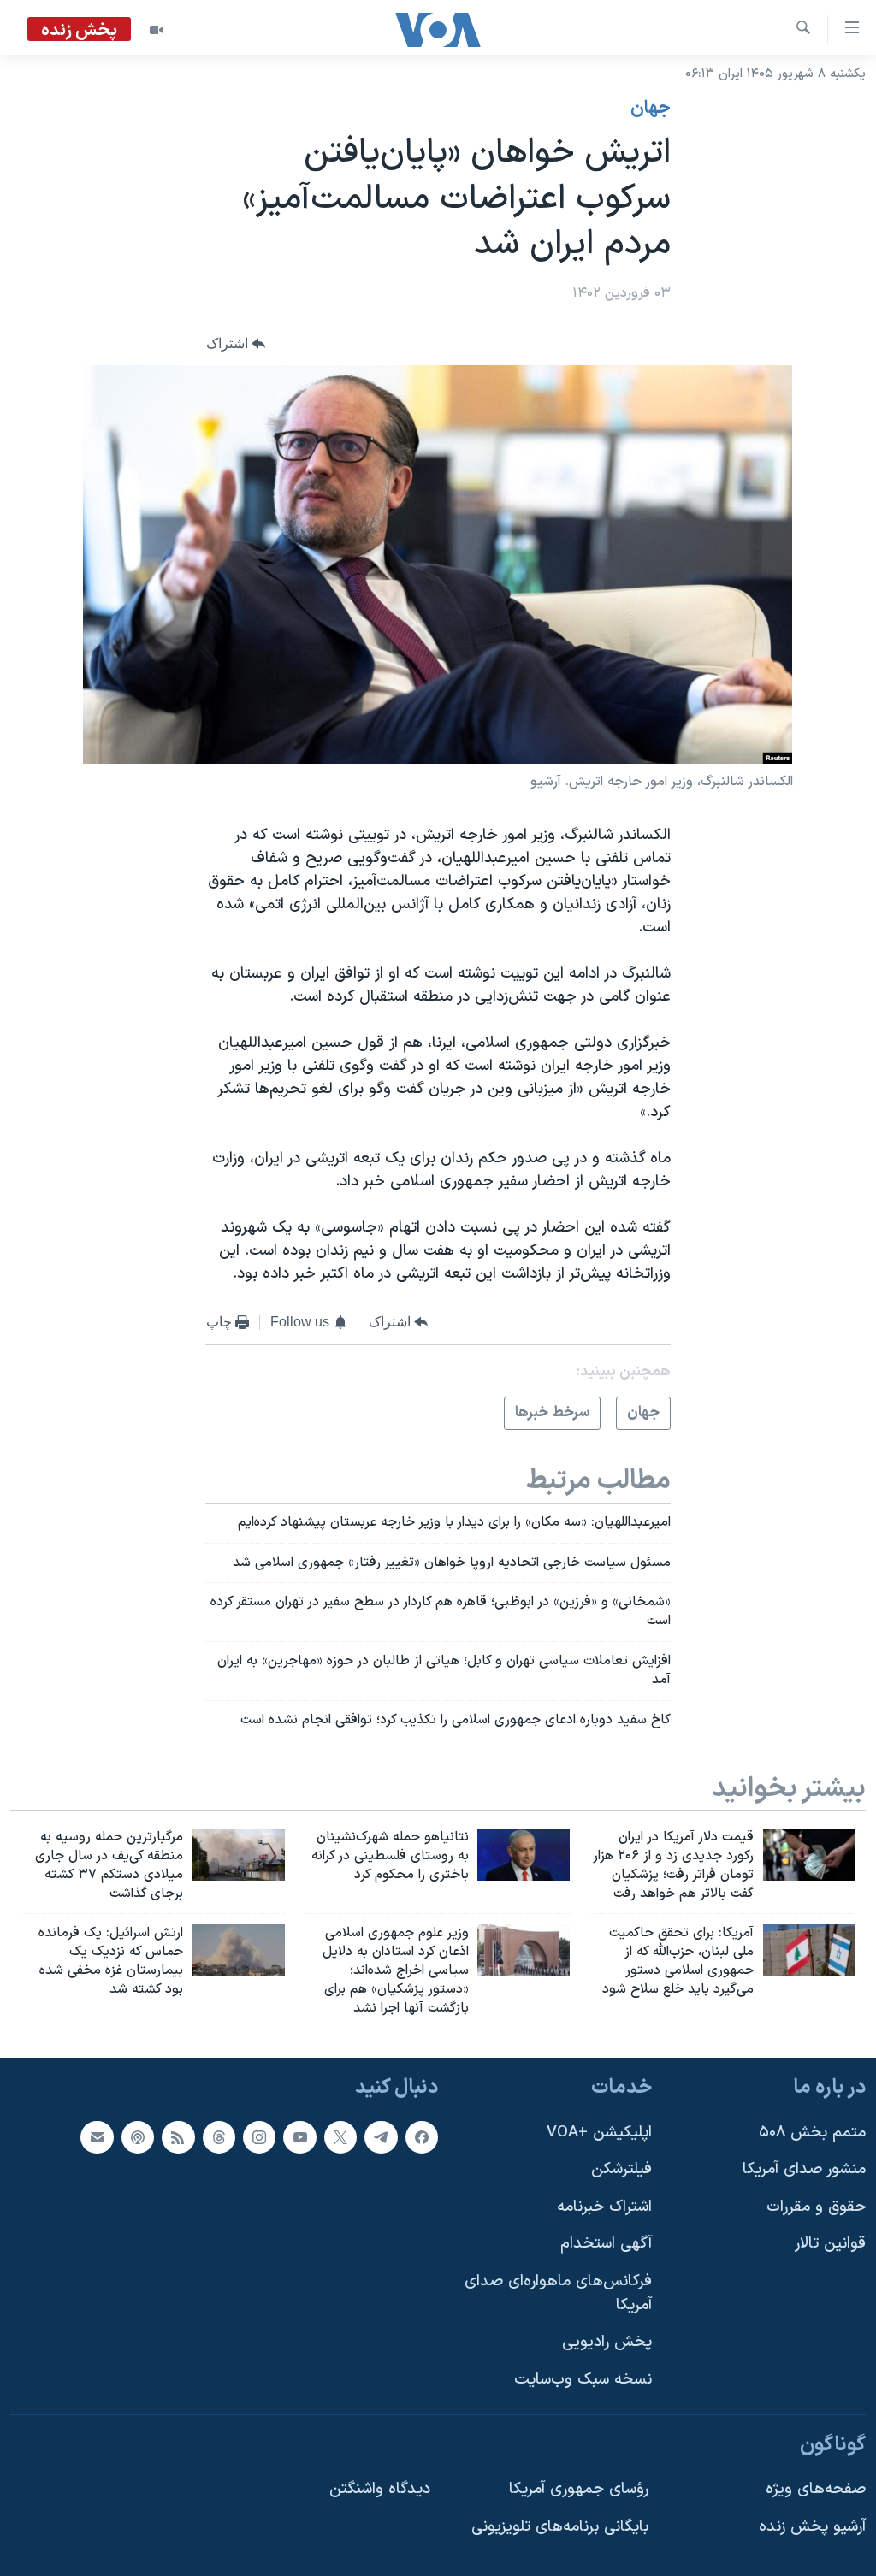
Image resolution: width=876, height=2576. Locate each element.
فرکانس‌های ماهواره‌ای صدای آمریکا (558, 2293)
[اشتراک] (97, 2136)
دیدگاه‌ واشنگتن (380, 2489)
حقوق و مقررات (816, 2206)
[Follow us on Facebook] (422, 2136)
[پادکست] (138, 2136)
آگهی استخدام (606, 2244)
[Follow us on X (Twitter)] (340, 2136)
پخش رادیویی (607, 2342)
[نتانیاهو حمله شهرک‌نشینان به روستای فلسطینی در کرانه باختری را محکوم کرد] (524, 1855)
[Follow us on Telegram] (381, 2136)
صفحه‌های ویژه (816, 2489)
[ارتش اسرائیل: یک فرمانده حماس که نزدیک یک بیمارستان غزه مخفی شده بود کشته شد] (239, 1950)
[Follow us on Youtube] (299, 2136)
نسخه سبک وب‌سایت (583, 2379)
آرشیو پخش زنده (812, 2526)
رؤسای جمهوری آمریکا (579, 2489)
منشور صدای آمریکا (804, 2169)
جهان (651, 109)
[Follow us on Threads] (219, 2136)
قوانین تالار (830, 2244)
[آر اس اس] (178, 2136)
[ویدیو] (157, 30)
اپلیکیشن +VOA (599, 2132)
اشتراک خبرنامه (604, 2206)
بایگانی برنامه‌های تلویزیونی (560, 2526)
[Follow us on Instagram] (259, 2136)
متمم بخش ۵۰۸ (812, 2132)
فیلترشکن (621, 2169)
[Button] (236, 343)
